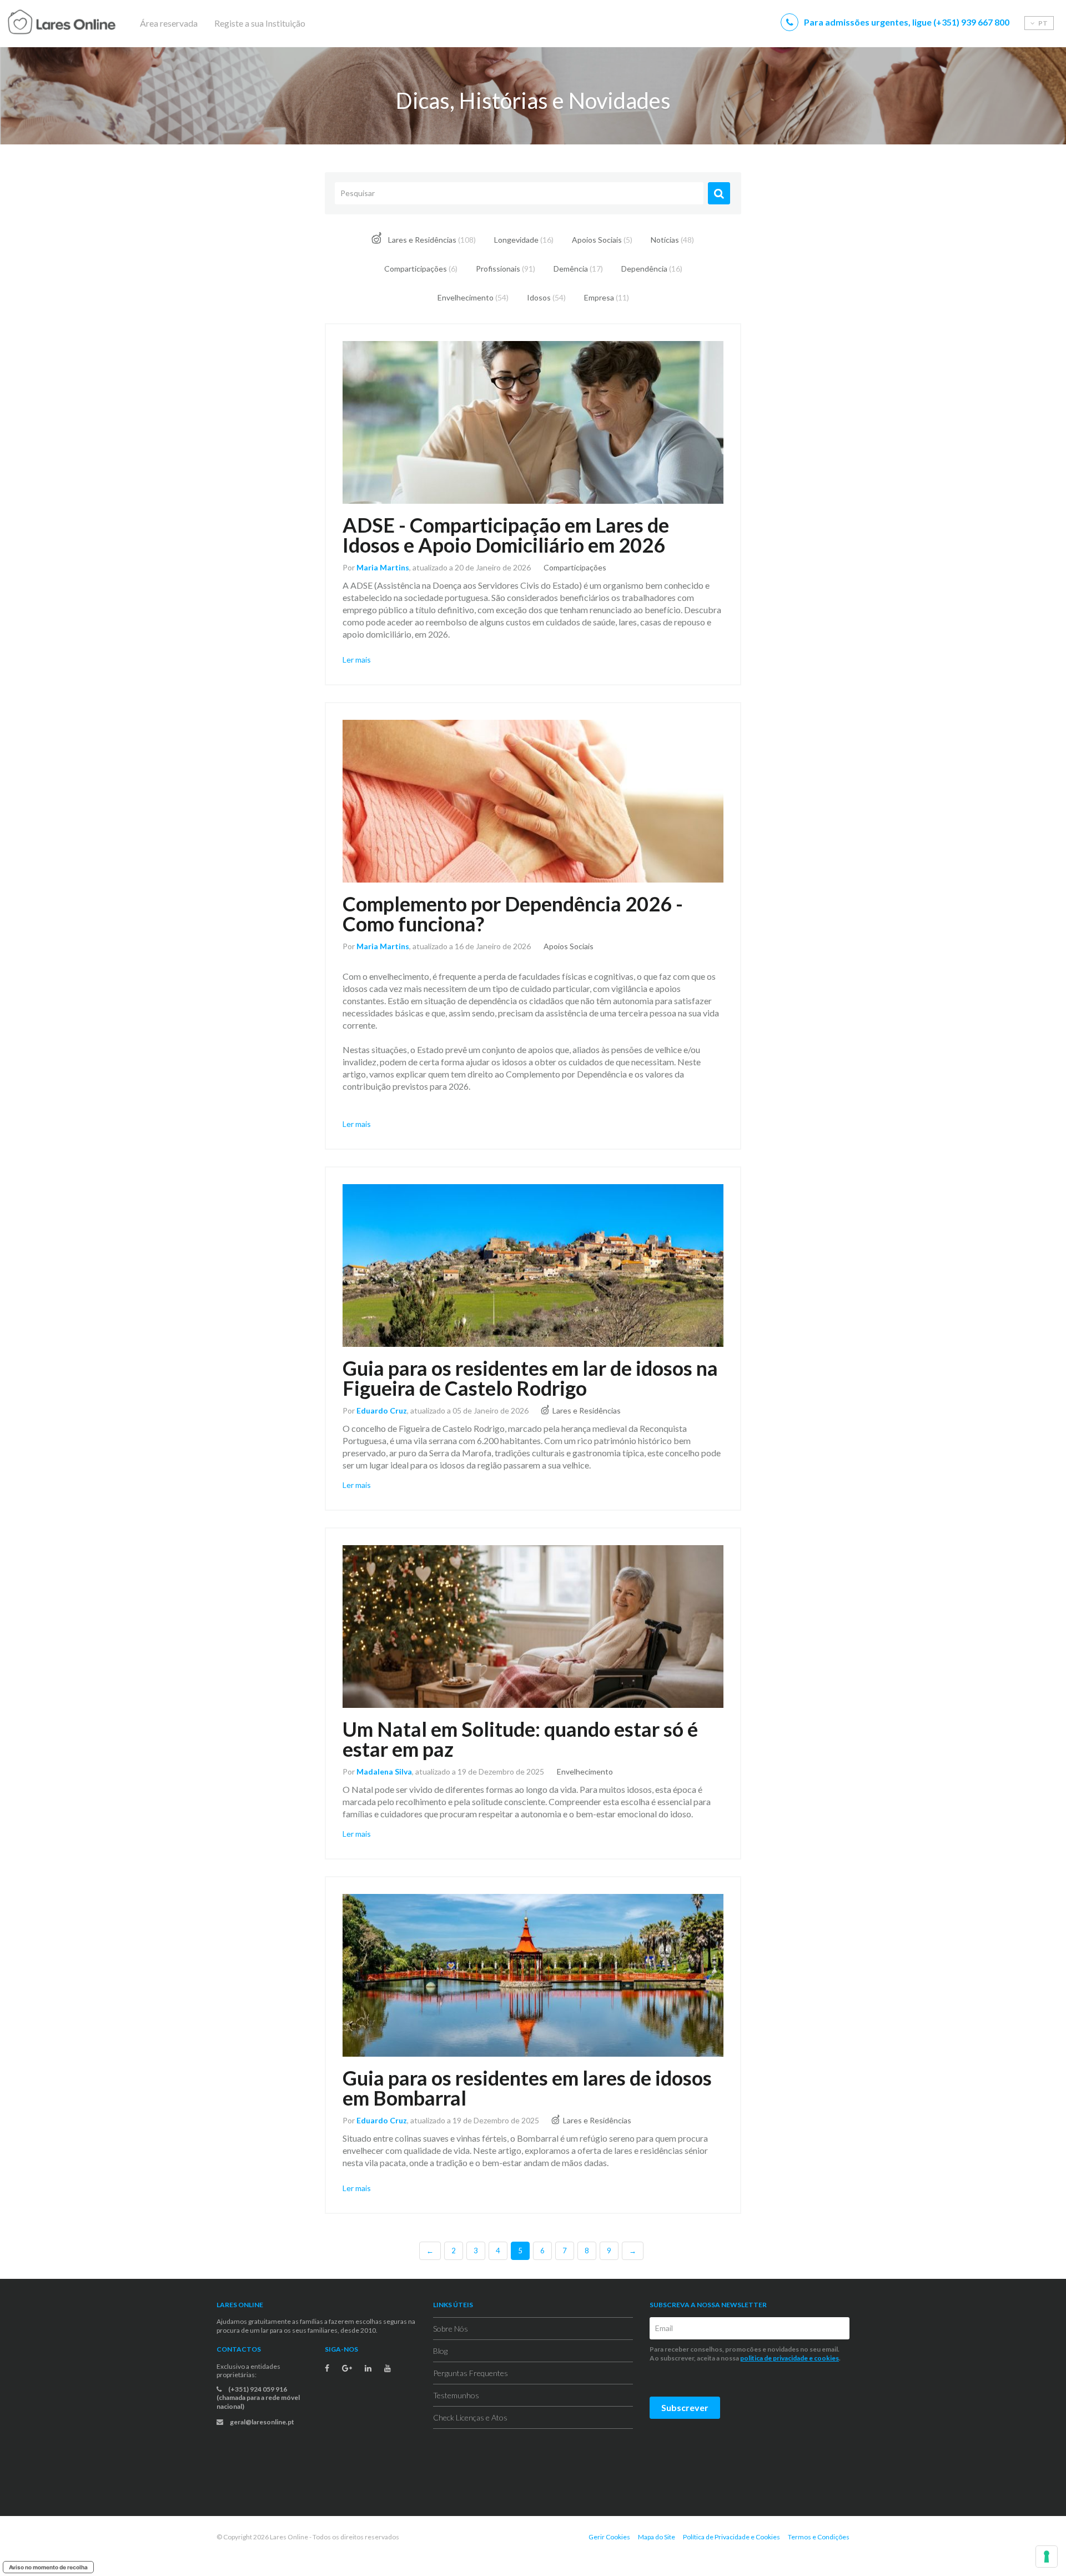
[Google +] (347, 2368)
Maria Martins (383, 567)
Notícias (672, 240)
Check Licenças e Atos (470, 2417)
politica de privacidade (774, 2358)
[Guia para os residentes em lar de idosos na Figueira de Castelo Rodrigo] (533, 1266)
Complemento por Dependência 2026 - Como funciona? (513, 914)
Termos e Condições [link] (819, 2537)
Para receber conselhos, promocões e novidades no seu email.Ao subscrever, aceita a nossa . (746, 2354)
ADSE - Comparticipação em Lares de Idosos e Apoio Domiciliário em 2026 (506, 535)
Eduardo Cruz (382, 1410)
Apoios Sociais (602, 240)
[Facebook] (327, 2368)
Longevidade (524, 240)
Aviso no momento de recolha (48, 2567)
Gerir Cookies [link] (609, 2537)
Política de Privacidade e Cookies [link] (731, 2537)
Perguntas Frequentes (471, 2373)
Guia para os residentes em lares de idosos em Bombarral (527, 2088)
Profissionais (506, 269)
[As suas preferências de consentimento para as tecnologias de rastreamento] (1047, 2557)
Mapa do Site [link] (657, 2537)
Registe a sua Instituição (260, 23)
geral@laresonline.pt (262, 2422)
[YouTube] (388, 2368)
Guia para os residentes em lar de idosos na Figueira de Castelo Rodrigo (530, 1378)
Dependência (652, 269)
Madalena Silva (384, 1771)
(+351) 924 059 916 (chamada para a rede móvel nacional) (258, 2398)
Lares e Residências (431, 240)
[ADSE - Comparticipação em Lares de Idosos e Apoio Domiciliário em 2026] (533, 422)
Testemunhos (456, 2395)
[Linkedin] (368, 2368)
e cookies (823, 2358)
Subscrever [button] (685, 2407)
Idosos (546, 297)
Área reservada (169, 23)
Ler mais (357, 660)
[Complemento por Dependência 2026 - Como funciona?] (533, 801)
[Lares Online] (83, 23)
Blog (440, 2351)
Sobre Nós (451, 2329)
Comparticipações (421, 269)
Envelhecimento (473, 297)
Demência (578, 269)
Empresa (607, 297)
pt (1042, 23)
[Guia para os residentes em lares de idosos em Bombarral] (533, 1975)
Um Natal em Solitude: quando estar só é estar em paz (520, 1739)
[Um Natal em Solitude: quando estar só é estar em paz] (533, 1627)
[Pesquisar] (719, 193)
